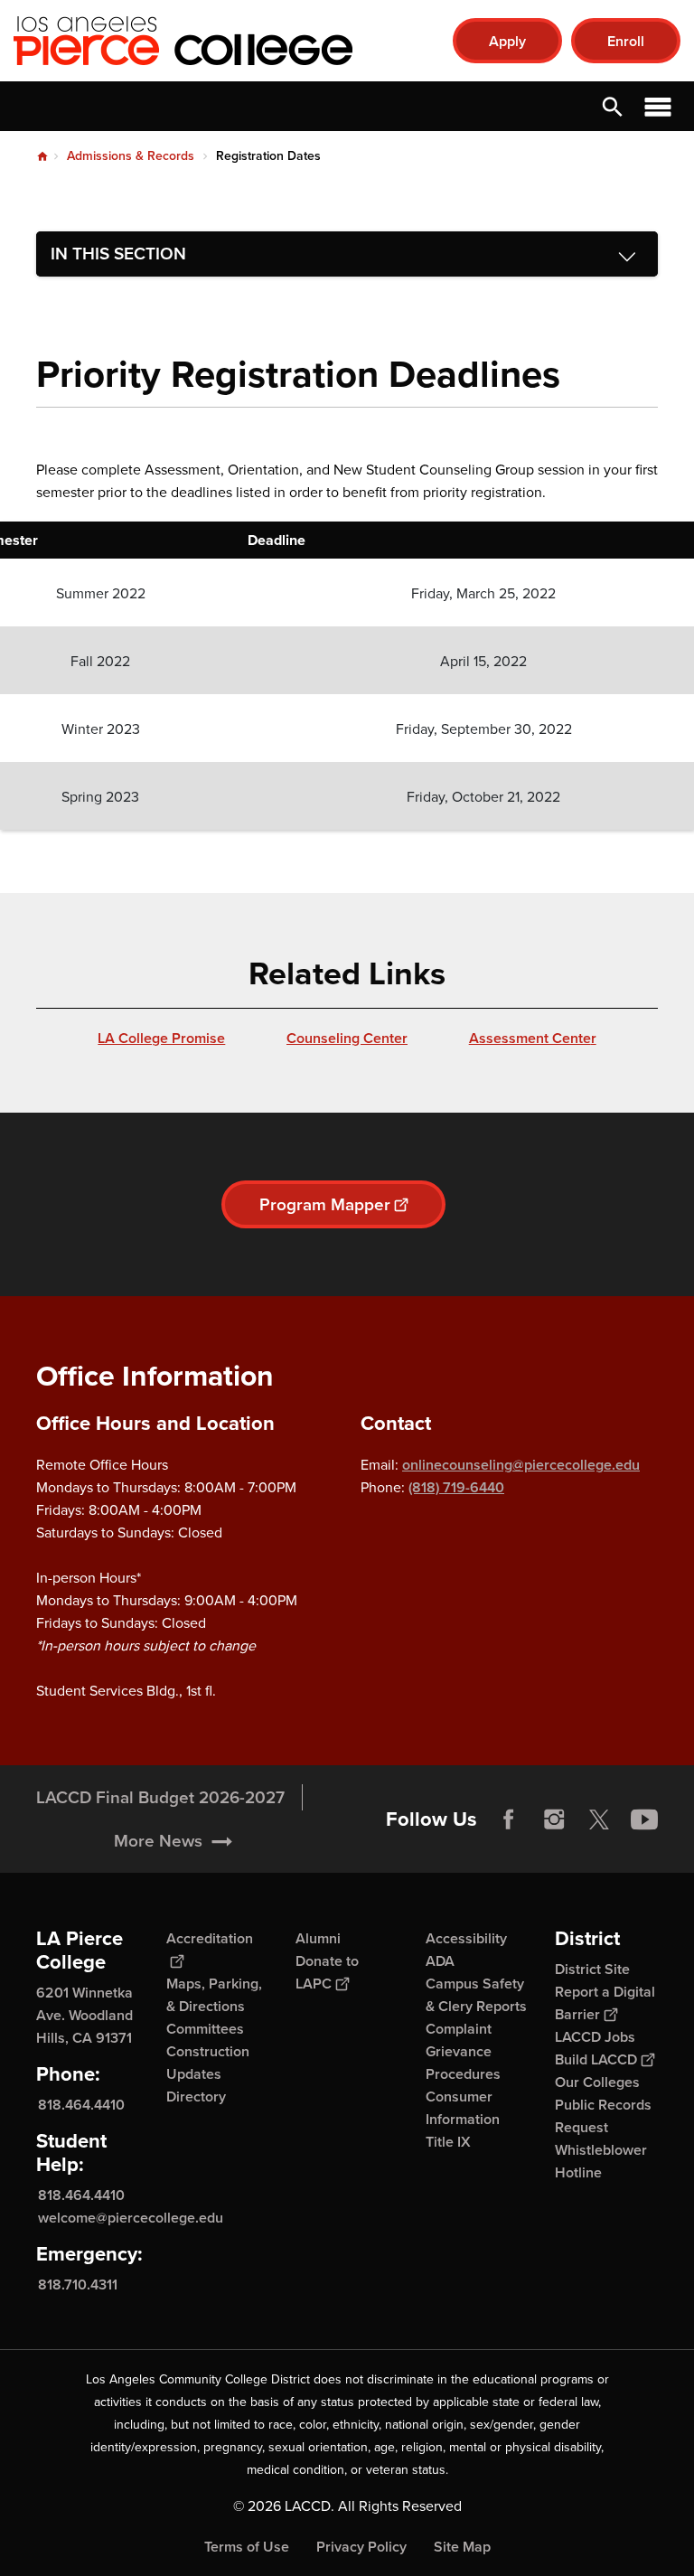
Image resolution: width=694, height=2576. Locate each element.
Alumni (318, 1938)
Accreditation (210, 1938)
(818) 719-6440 (456, 1487)
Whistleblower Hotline (601, 2161)
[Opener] (676, 1855)
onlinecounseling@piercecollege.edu (521, 1465)
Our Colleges (597, 2082)
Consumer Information (463, 2108)
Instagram (554, 1819)
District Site (592, 1969)
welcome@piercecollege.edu (131, 2217)
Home (42, 156)
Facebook (509, 1819)
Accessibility (466, 1938)
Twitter (599, 1819)
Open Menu (658, 106)
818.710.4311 (78, 2284)
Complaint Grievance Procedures (463, 2051)
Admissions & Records (131, 156)
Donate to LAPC (327, 1972)
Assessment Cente (530, 1038)
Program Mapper (325, 1204)
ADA (440, 1961)
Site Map (462, 2547)
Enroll (626, 41)
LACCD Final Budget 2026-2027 (160, 1797)
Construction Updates (208, 2063)
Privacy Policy (361, 2547)
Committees (205, 2029)
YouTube (644, 1819)
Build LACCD (596, 2059)
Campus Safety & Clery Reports (476, 1995)
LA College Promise (161, 1038)
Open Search (613, 106)
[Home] (209, 41)
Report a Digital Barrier (605, 2003)
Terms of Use (247, 2547)
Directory (196, 2097)
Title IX (448, 2142)
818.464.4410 (81, 2104)
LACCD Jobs (595, 2037)
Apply (507, 41)
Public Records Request (603, 2116)
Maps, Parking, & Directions (214, 1995)
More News (158, 1841)
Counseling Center (347, 1038)
